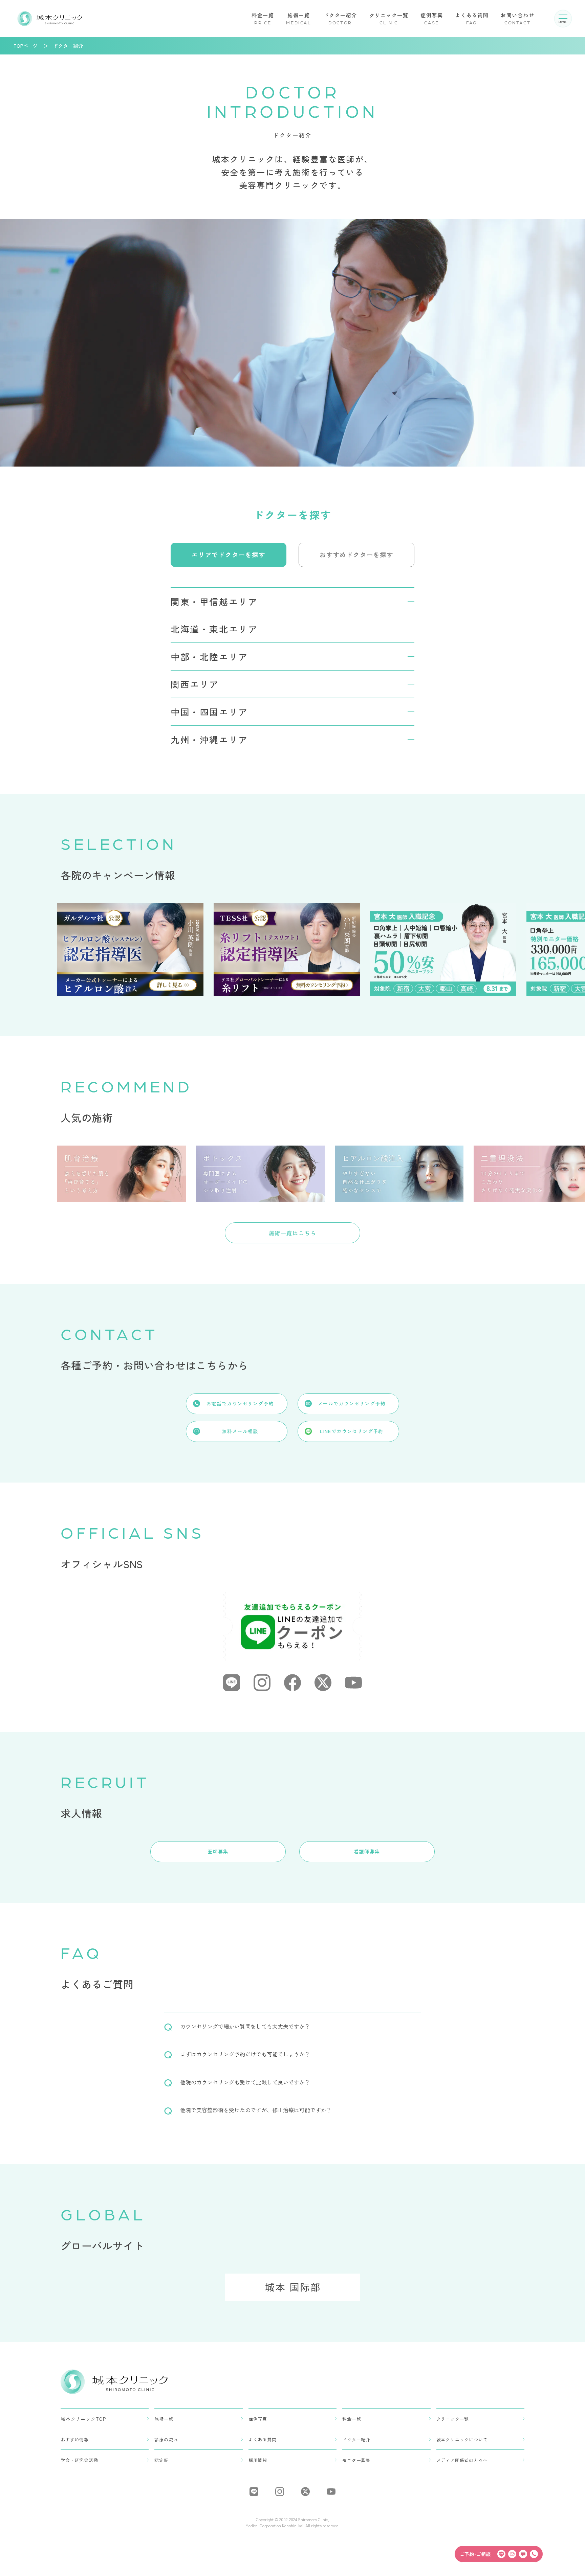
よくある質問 (472, 18)
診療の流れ (166, 2439)
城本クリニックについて (462, 2439)
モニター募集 (356, 2460)
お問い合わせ (517, 18)
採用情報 (258, 2460)
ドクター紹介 (340, 18)
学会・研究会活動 (79, 2460)
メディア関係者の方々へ (462, 2460)
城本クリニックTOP (83, 2419)
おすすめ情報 (75, 2439)
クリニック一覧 (389, 18)
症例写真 (432, 18)
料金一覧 (263, 18)
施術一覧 (299, 18)
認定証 (161, 2460)
